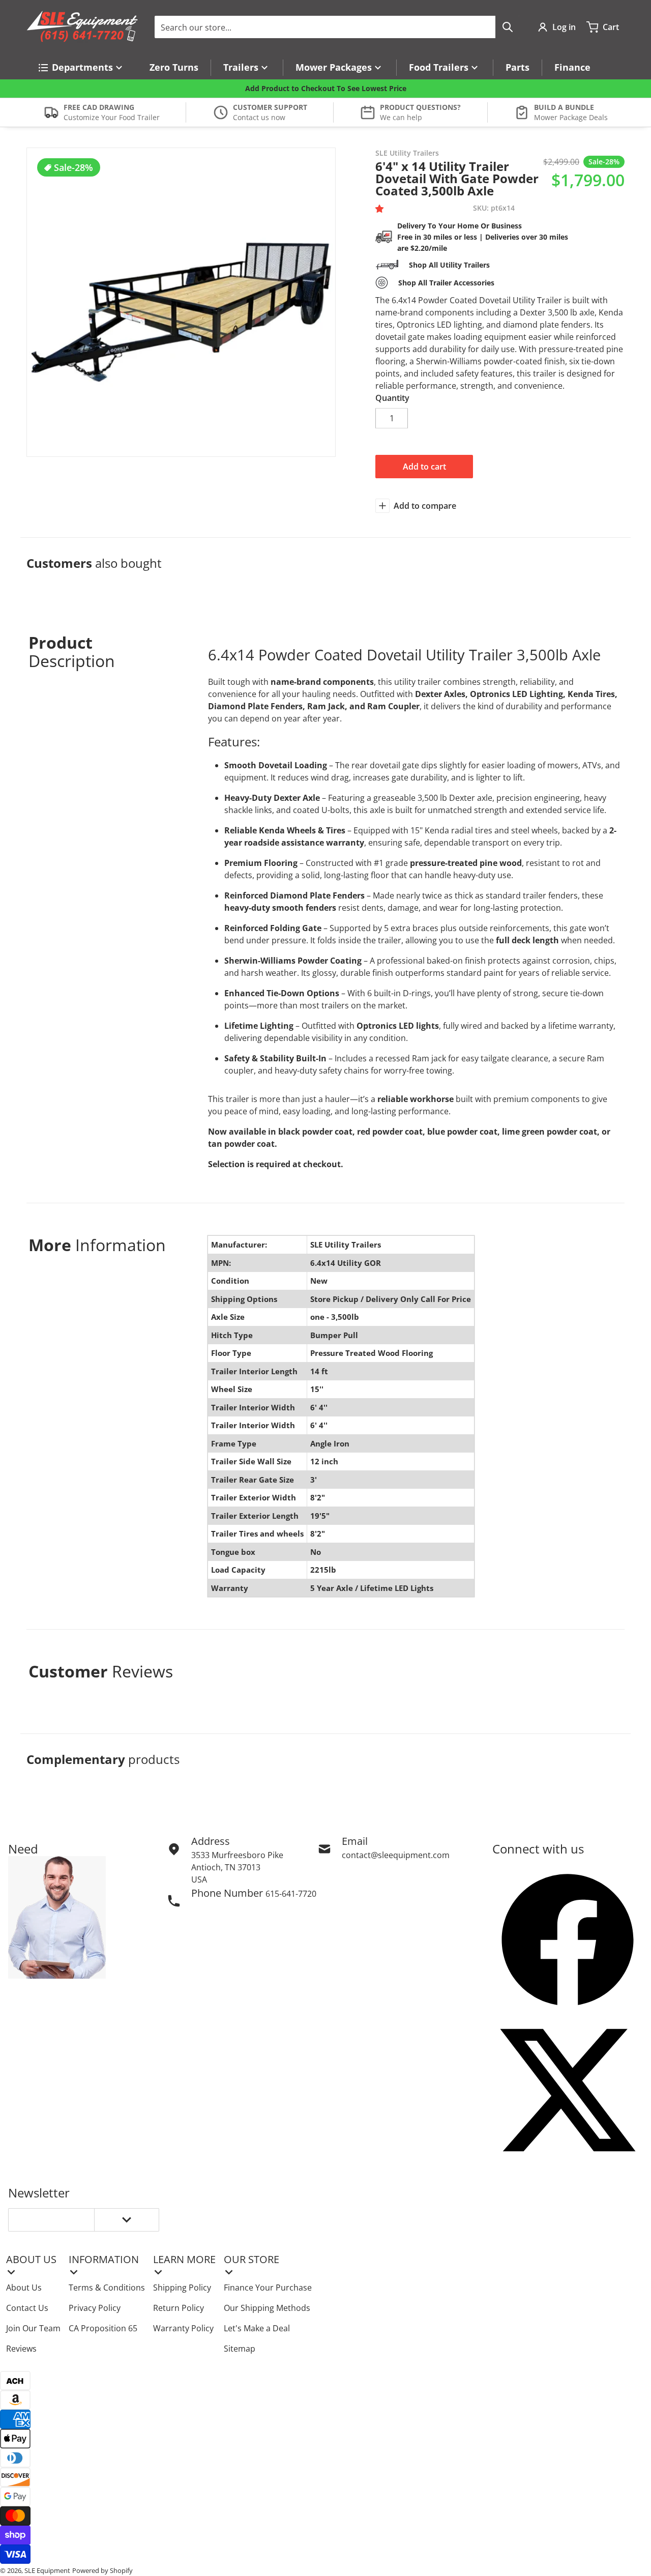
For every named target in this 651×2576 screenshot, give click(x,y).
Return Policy (179, 2308)
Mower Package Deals (571, 117)
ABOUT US (31, 2259)
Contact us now (259, 117)
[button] (381, 209)
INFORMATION (104, 2259)
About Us (24, 2288)
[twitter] (568, 2090)
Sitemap (240, 2349)
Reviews (21, 2349)
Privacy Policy (95, 2308)
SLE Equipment (47, 2570)
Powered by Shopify (102, 2570)
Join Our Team (33, 2328)
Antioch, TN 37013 (226, 1867)
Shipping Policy (182, 2288)
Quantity (392, 398)
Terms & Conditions (107, 2288)
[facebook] (568, 1940)
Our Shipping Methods (267, 2308)
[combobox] (337, 27)
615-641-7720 (291, 1894)
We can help (401, 117)
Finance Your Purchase (268, 2288)
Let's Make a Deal (257, 2328)
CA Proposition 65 (103, 2328)
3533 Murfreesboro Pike (237, 1855)
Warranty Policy (183, 2328)
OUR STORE (251, 2259)
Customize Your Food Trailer (112, 117)
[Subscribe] (127, 2220)
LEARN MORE (184, 2259)
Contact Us (27, 2308)
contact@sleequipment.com (396, 1855)
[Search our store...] (508, 27)
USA (199, 1879)
